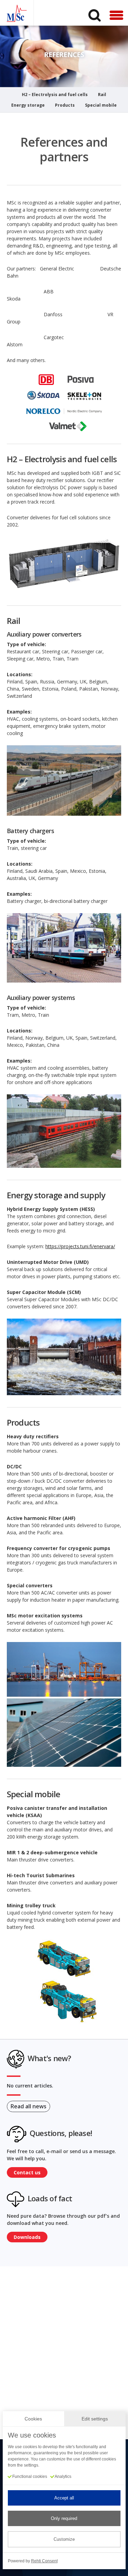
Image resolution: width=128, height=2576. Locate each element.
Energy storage (28, 106)
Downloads (27, 2237)
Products (65, 106)
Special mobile (101, 106)
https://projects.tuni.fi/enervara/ (80, 1246)
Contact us (27, 2172)
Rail (102, 95)
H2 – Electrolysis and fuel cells (55, 95)
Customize (64, 2539)
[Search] (95, 15)
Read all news (29, 2106)
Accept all (64, 2498)
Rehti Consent (44, 2561)
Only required (64, 2518)
